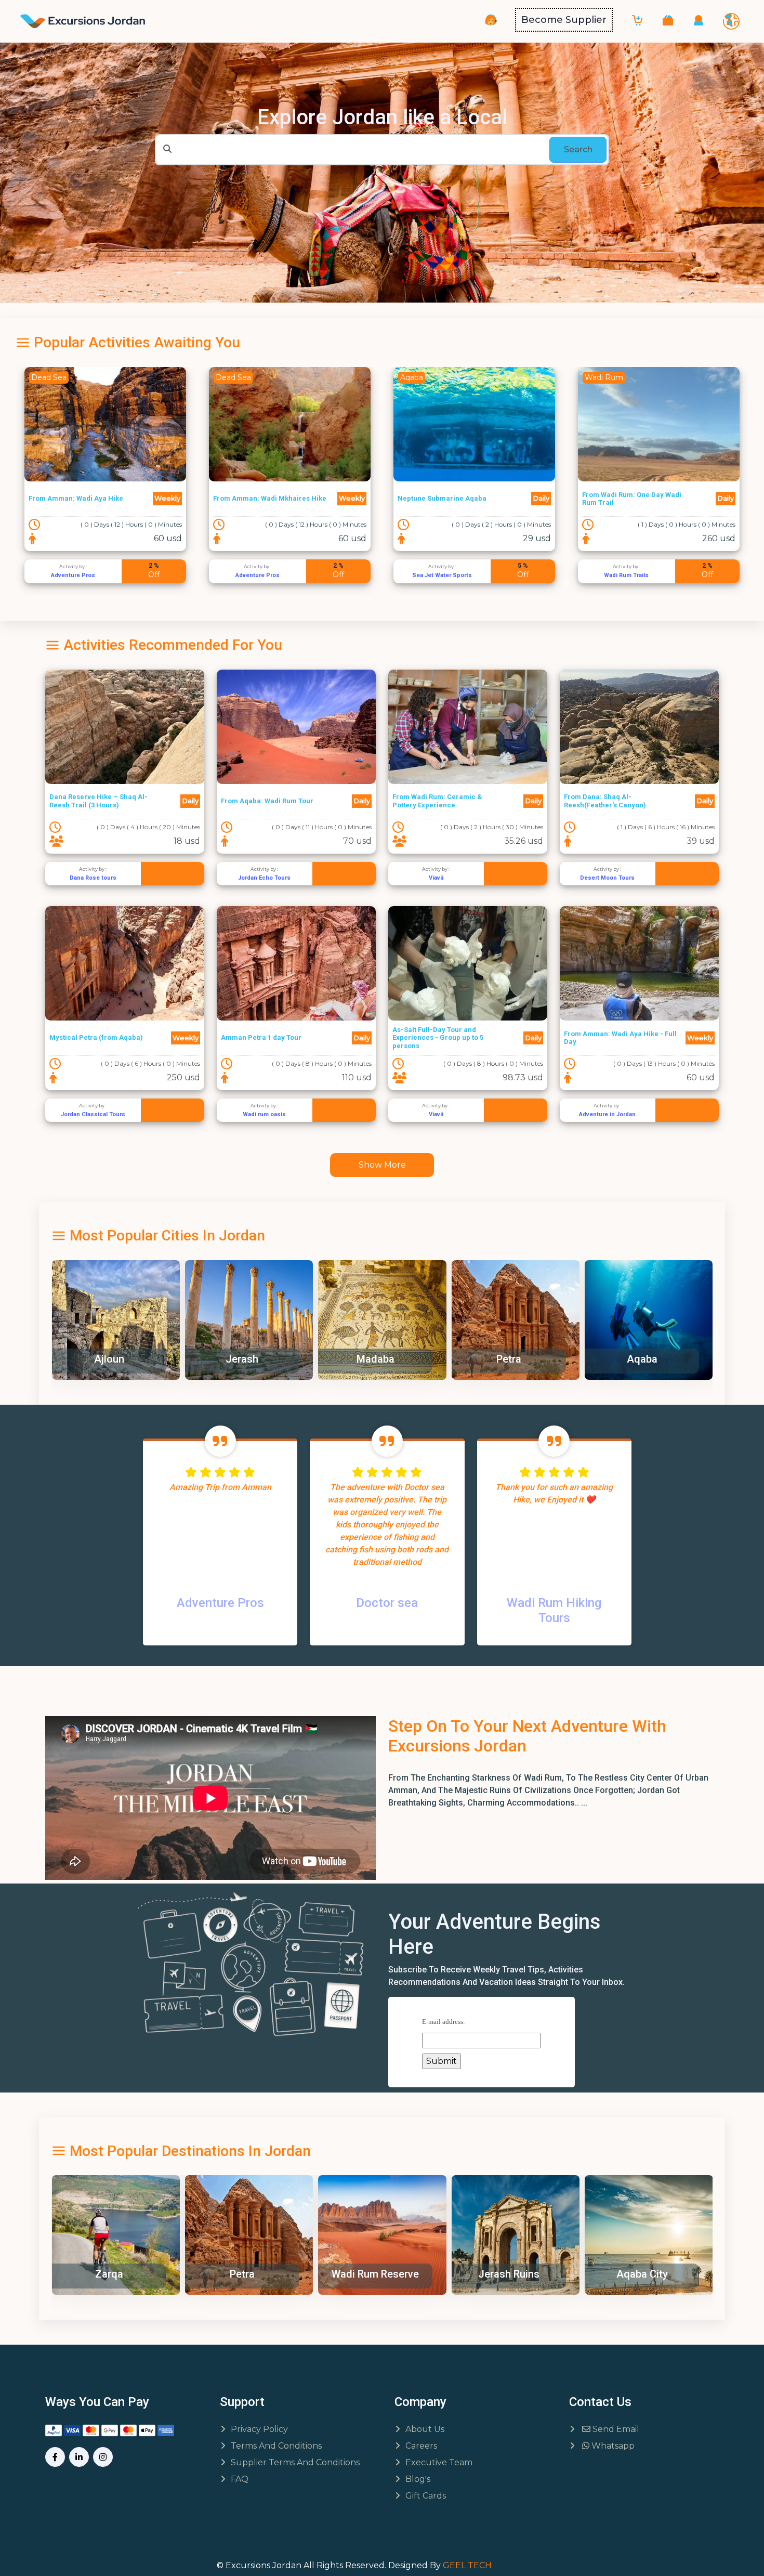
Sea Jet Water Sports (258, 575)
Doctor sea (387, 1603)
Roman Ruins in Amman (644, 2274)
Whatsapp (612, 2446)
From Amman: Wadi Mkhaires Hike (85, 498)
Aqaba (509, 1359)
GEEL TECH (467, 2565)
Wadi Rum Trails (442, 575)
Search (578, 149)
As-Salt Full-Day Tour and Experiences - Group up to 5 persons (438, 1038)
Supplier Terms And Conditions (295, 2462)
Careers (421, 2446)
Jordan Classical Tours (93, 1114)
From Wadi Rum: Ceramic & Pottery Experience (437, 801)
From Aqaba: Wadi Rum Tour (267, 801)
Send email (615, 2429)
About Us (425, 2429)
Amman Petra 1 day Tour (261, 1037)
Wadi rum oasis (264, 1114)
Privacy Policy (259, 2429)
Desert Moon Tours (607, 878)
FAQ (240, 2479)
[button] (668, 20)
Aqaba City (509, 2274)
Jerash (108, 1359)
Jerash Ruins (375, 2274)
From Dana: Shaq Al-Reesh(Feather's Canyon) (605, 801)
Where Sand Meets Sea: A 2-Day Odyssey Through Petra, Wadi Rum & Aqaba (638, 499)
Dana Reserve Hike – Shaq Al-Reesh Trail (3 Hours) (98, 801)
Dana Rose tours (93, 878)
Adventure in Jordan (607, 1114)
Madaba (242, 1359)
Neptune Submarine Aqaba (258, 498)
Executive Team (439, 2462)
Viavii (436, 878)
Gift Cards (426, 2496)
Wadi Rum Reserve (242, 2274)
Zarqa (641, 1359)
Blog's (418, 2479)
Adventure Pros (73, 575)
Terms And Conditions (276, 2446)
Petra (375, 1359)
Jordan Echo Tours (264, 878)
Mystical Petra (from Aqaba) (96, 1037)
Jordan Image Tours (627, 575)
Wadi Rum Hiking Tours (554, 1610)
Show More (382, 1165)
